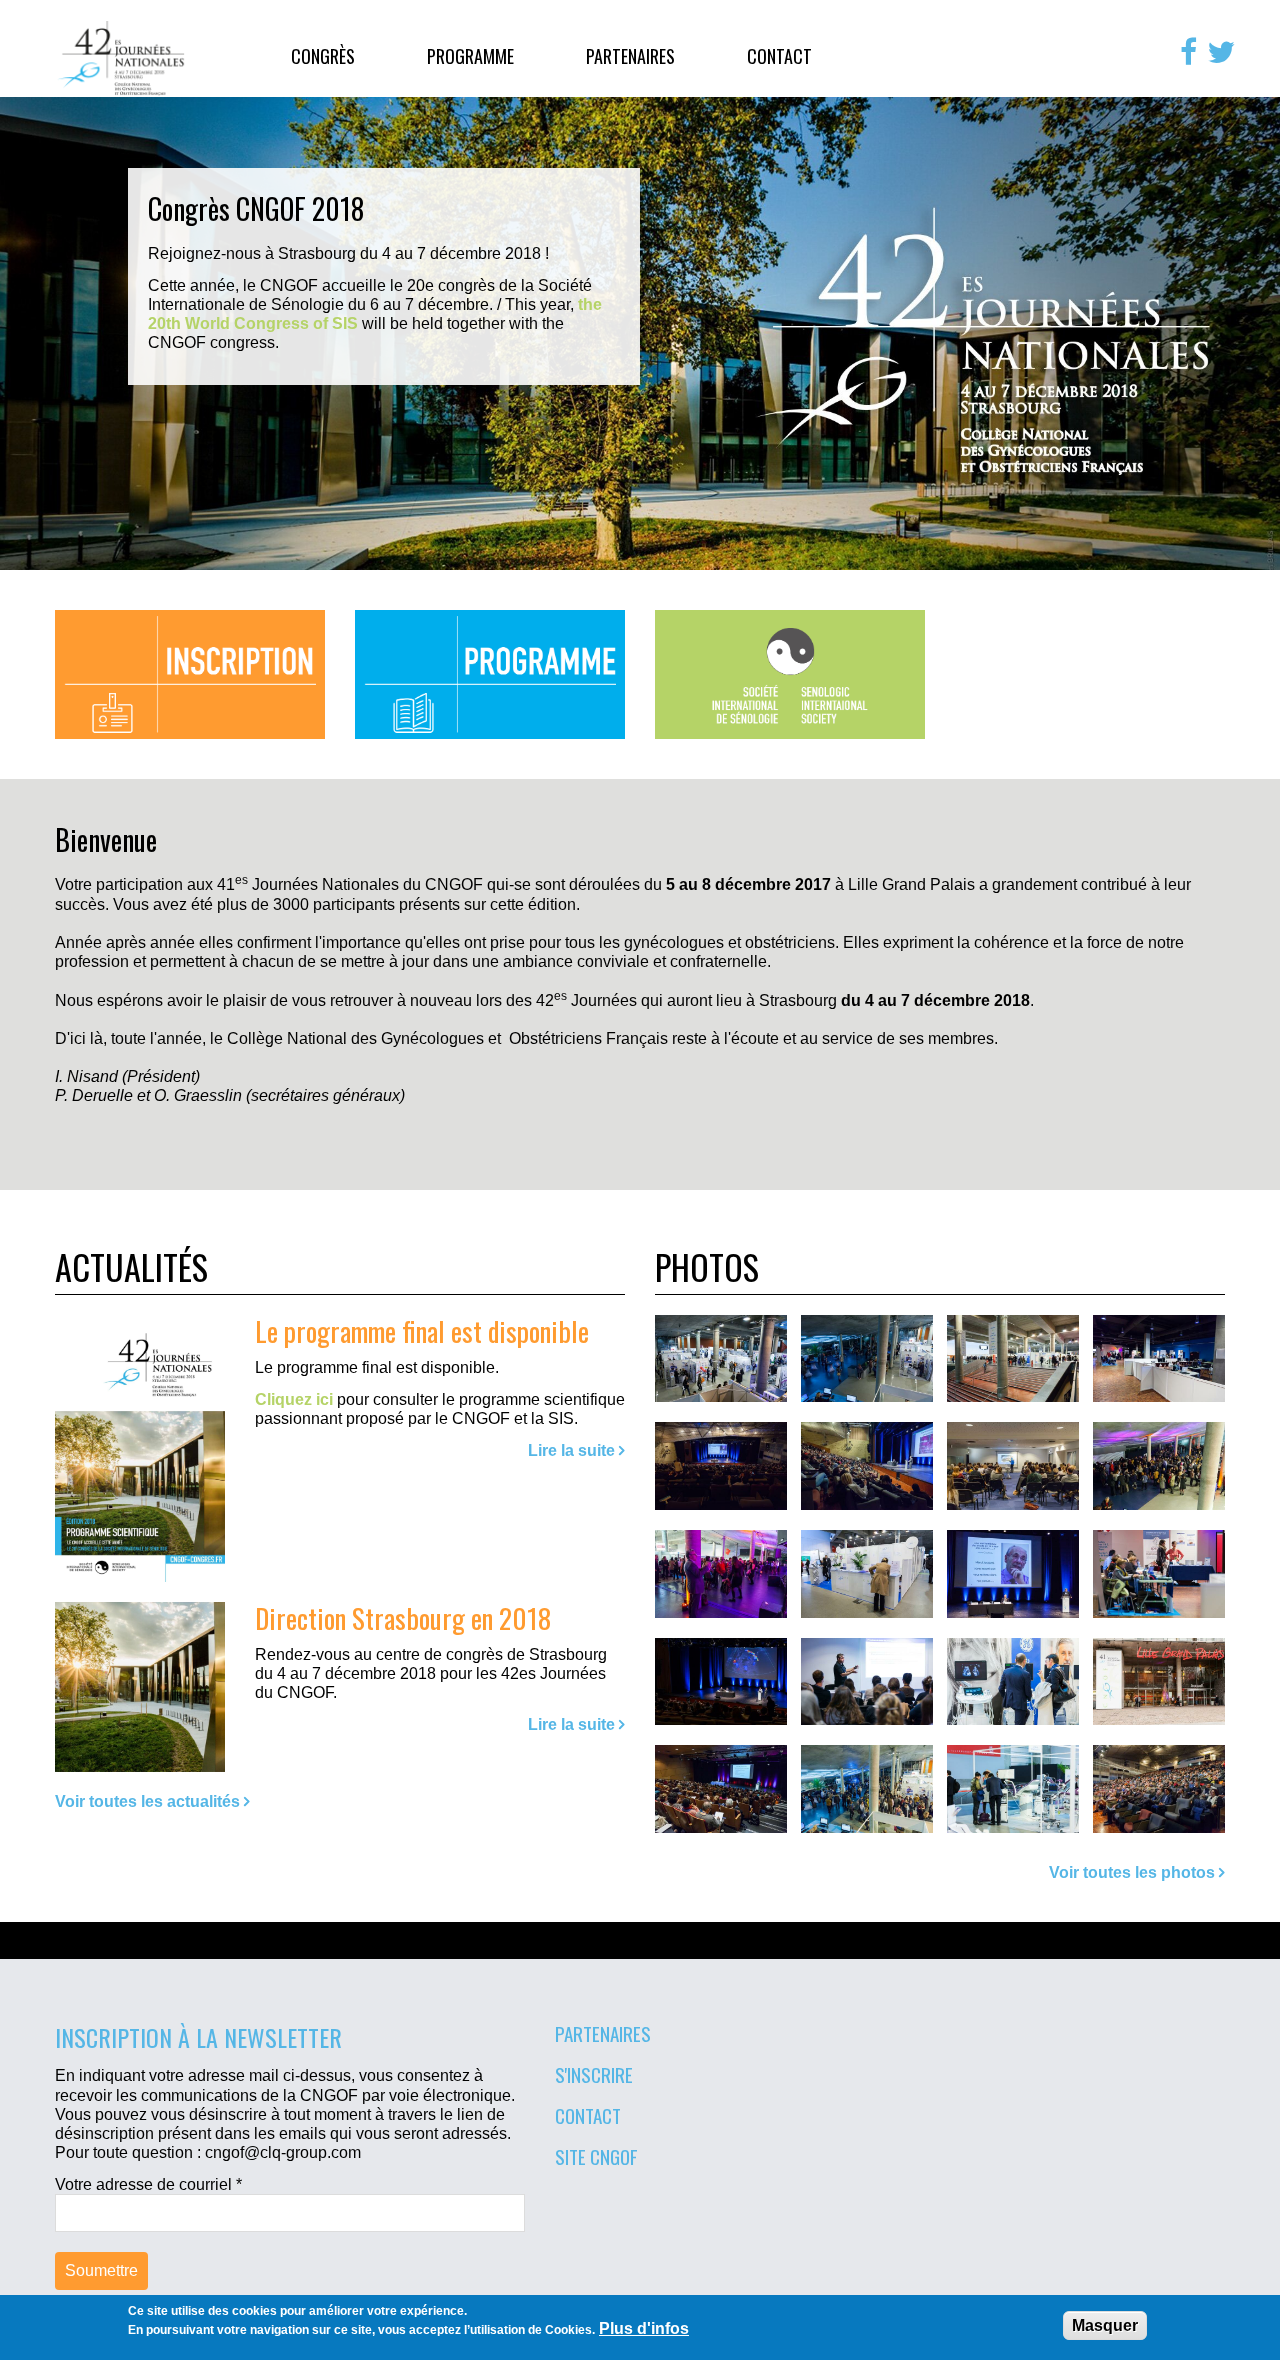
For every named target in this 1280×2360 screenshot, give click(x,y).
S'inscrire (594, 2074)
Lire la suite (571, 1450)
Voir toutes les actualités (147, 1801)
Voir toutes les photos (1132, 1872)
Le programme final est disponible (422, 1330)
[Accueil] (122, 58)
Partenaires (630, 56)
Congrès (323, 56)
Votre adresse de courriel (148, 2184)
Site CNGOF (596, 2156)
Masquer (1105, 2325)
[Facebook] (1188, 52)
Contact (779, 56)
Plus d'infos (644, 2328)
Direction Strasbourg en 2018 (403, 1617)
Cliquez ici (294, 1399)
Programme (470, 56)
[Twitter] (1221, 52)
